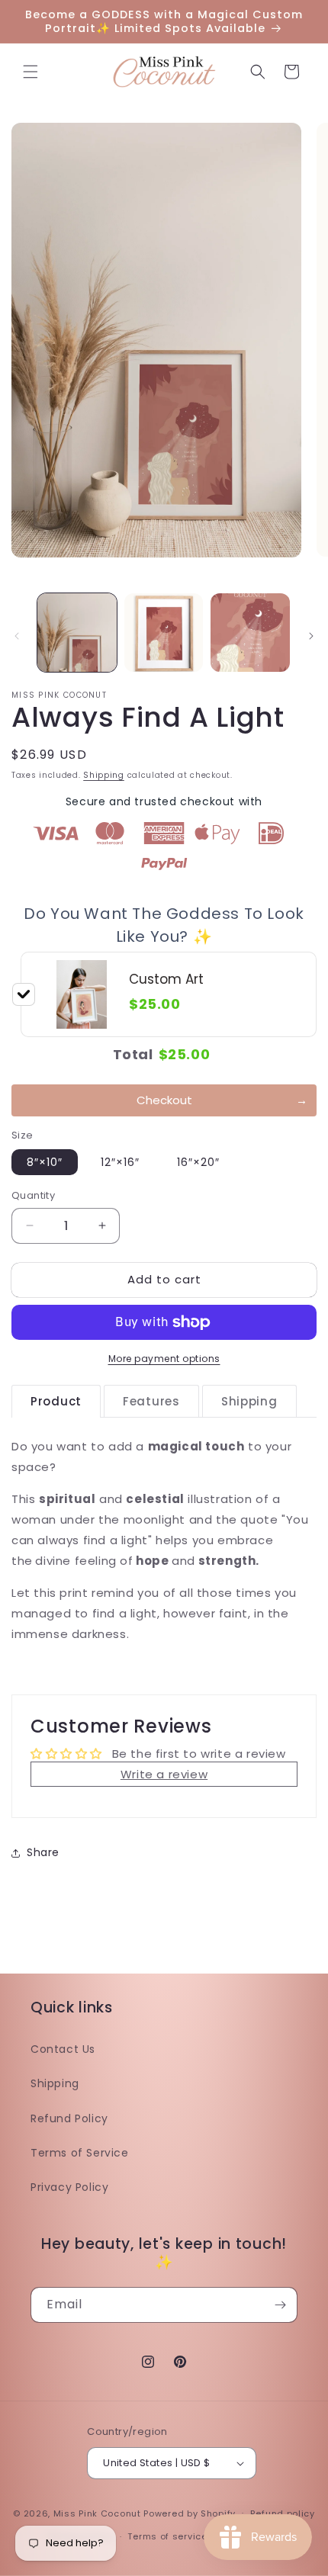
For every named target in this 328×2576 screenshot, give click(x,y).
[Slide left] (17, 636)
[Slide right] (311, 636)
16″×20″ (198, 1162)
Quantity (33, 1195)
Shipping (104, 775)
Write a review (164, 1774)
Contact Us (63, 2049)
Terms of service (167, 2536)
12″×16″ (120, 1162)
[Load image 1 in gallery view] (77, 633)
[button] (31, 72)
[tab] (56, 1402)
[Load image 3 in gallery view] (250, 633)
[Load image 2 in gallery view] (164, 633)
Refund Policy (69, 2118)
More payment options (164, 1359)
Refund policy (283, 2513)
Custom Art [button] (166, 979)
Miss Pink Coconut (97, 2513)
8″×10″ (45, 1162)
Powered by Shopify (190, 2513)
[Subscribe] (280, 2305)
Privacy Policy (69, 2187)
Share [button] (43, 1852)
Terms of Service (80, 2153)
